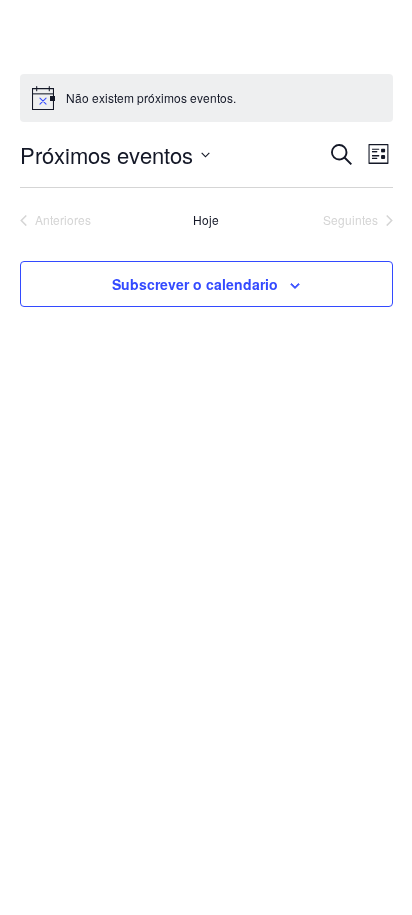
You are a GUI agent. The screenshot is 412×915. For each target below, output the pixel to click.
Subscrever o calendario (195, 284)
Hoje (206, 220)
